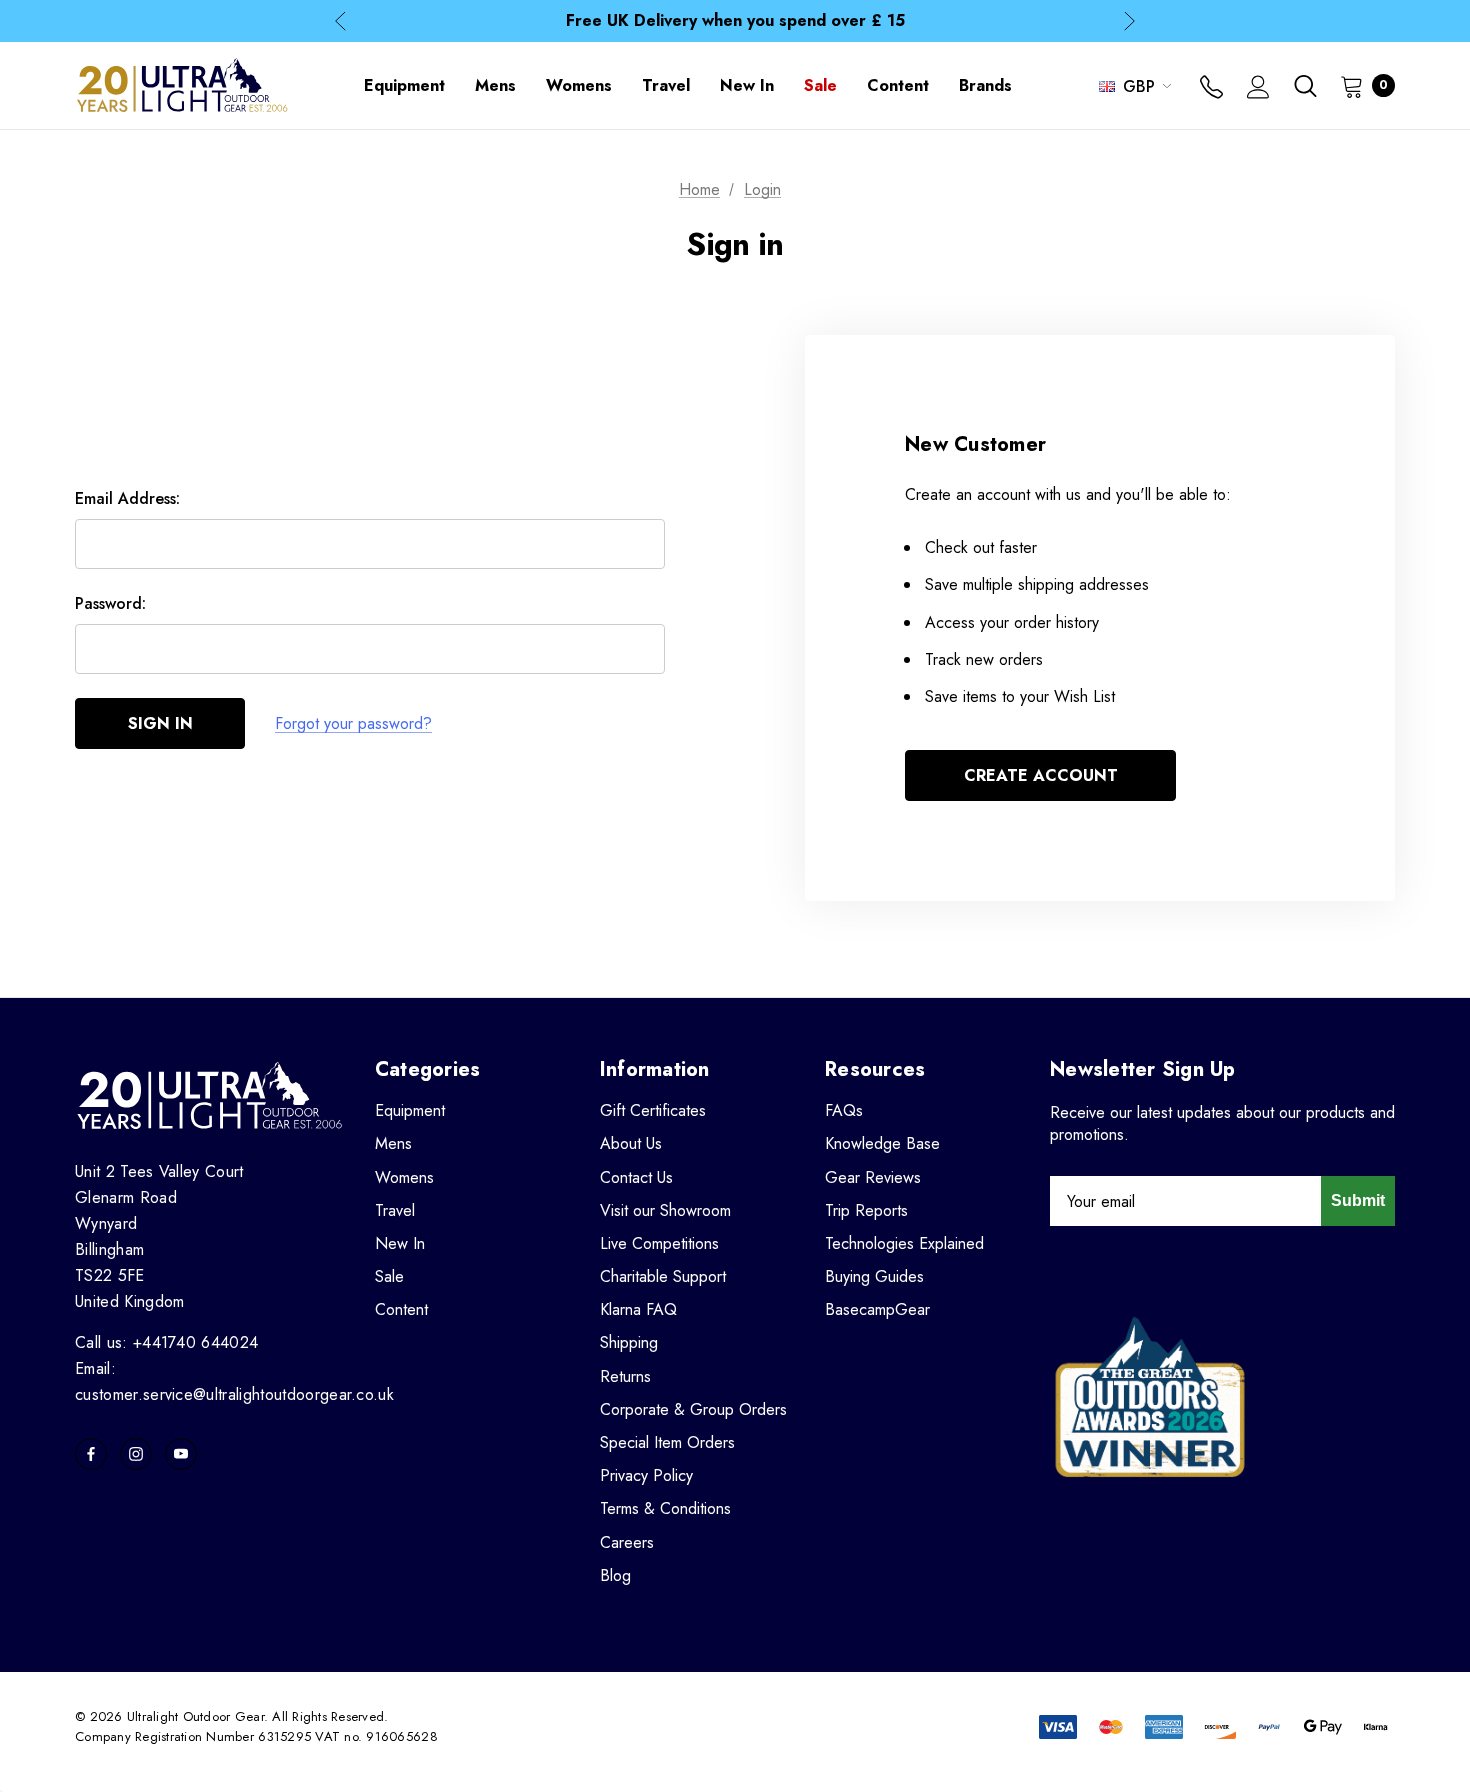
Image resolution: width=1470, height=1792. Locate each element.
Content (401, 1309)
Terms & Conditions (665, 1508)
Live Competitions (659, 1243)
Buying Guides (874, 1276)
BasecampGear (877, 1309)
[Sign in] (1258, 89)
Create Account (1041, 775)
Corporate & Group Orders (693, 1409)
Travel (395, 1210)
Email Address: (127, 498)
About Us (631, 1143)
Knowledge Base (882, 1143)
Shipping (629, 1342)
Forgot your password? (353, 723)
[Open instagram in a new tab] (136, 1454)
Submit (1358, 1200)
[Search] (1305, 86)
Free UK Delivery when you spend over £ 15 (735, 20)
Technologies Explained (904, 1243)
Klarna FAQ (638, 1309)
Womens (404, 1177)
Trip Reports (866, 1210)
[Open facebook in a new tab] (91, 1454)
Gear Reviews (873, 1177)
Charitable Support (663, 1276)
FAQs (844, 1110)
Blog (615, 1575)
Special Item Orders (667, 1442)
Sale (389, 1276)
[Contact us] (1211, 89)
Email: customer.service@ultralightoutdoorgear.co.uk (234, 1381)
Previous (340, 21)
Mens (393, 1143)
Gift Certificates (653, 1110)
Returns (625, 1376)
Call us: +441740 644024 (166, 1342)
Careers (627, 1542)
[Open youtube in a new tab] (181, 1454)
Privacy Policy (646, 1475)
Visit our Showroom (665, 1210)
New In (400, 1243)
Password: (110, 603)
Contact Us (636, 1177)
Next (1129, 21)
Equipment (410, 1110)
